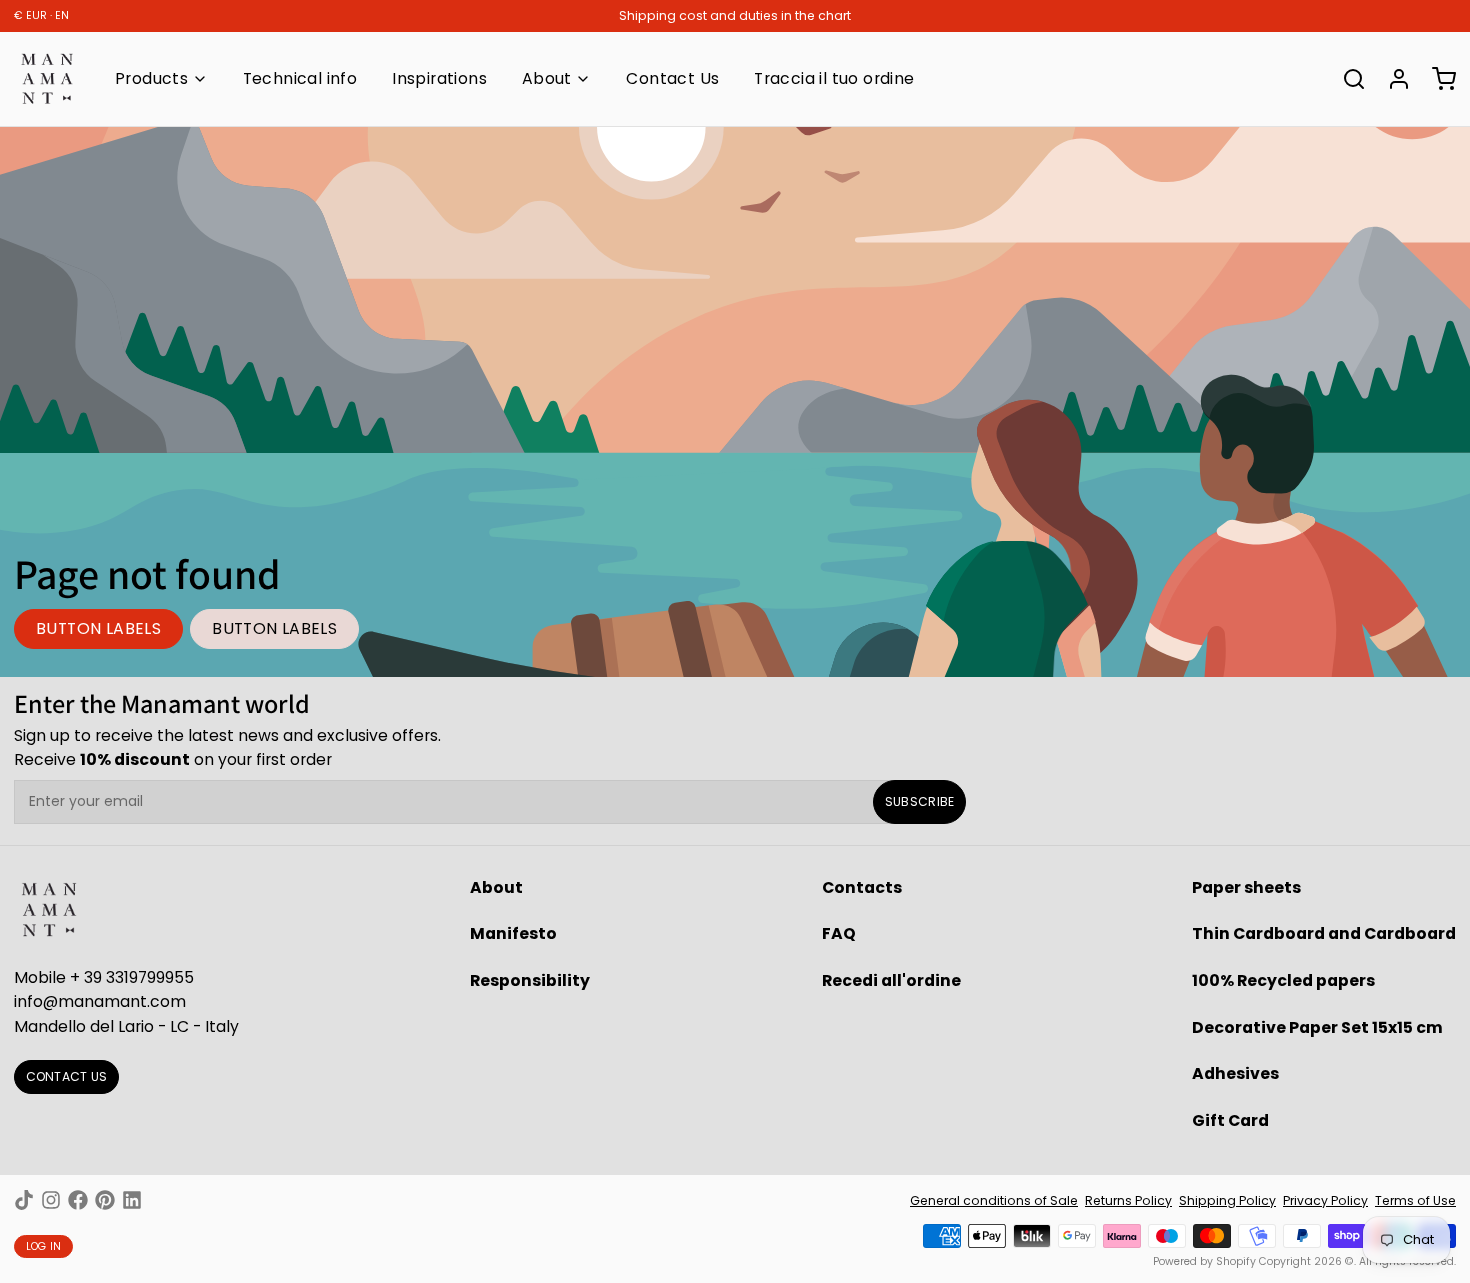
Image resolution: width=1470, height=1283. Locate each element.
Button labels (98, 628)
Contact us (67, 1076)
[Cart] (1437, 79)
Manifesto (513, 933)
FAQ (839, 933)
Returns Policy (1128, 1200)
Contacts (862, 887)
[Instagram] (51, 1200)
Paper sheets (1246, 887)
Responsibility (530, 980)
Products (151, 78)
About (547, 78)
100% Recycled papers (1283, 980)
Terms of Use (1415, 1200)
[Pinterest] (105, 1200)
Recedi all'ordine (891, 980)
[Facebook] (78, 1200)
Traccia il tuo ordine (834, 78)
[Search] (1347, 79)
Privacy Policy (1325, 1200)
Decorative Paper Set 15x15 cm (1317, 1027)
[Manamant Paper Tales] (47, 79)
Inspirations (439, 78)
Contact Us (672, 78)
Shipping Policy (1227, 1200)
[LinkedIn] (132, 1200)
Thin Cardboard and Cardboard (1324, 933)
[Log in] (1392, 79)
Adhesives (1235, 1073)
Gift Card (1230, 1120)
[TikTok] (24, 1200)
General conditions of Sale (994, 1200)
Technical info (300, 78)
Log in (44, 1246)
